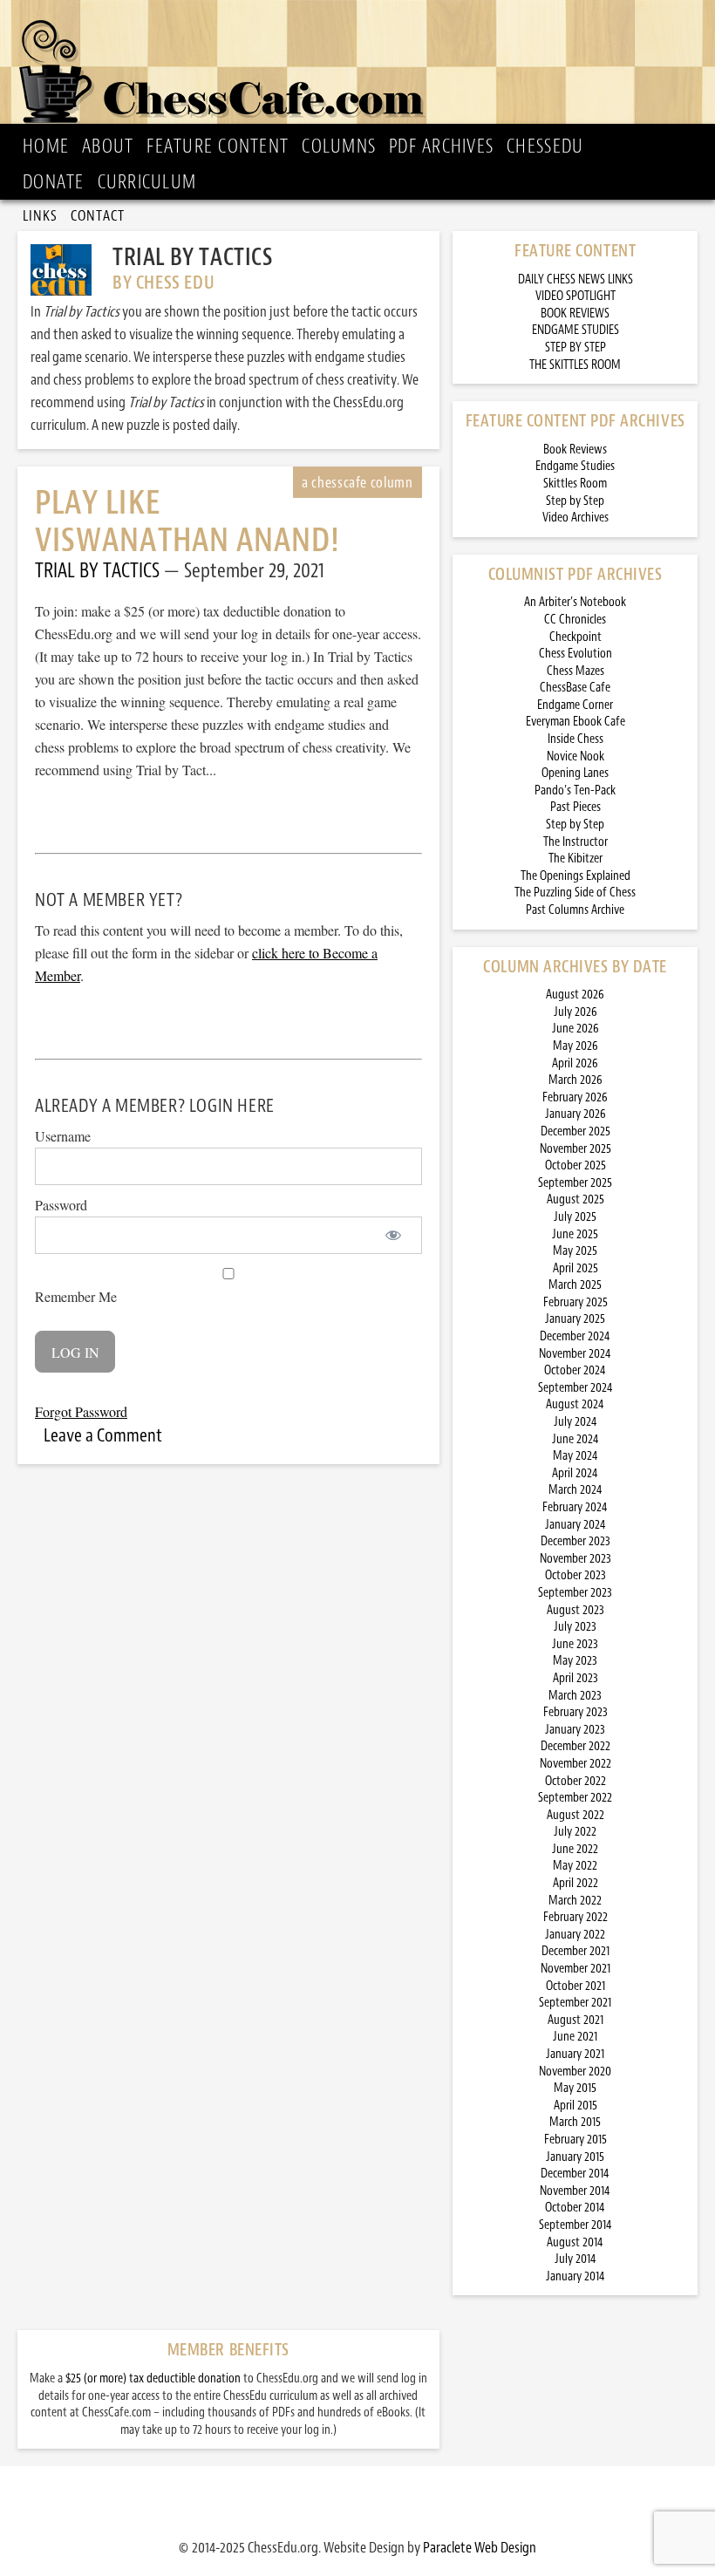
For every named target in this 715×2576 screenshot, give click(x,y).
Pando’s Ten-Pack (575, 791)
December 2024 (575, 1336)
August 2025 (575, 1199)
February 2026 (575, 1097)
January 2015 (575, 2157)
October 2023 (575, 1575)
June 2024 (575, 1439)
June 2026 (575, 1029)
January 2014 (575, 2276)
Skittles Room (575, 484)
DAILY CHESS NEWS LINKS (575, 279)
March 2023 (575, 1696)
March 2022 (575, 1901)
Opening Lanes (575, 773)
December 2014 (575, 2174)
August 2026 (575, 995)
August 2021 (575, 2020)
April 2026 (575, 1063)
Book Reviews (575, 450)
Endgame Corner (575, 705)
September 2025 (575, 1183)
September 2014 (575, 2225)
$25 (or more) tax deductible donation (153, 2378)
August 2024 (575, 1404)
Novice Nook (575, 756)
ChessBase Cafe (575, 688)
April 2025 (575, 1268)
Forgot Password (81, 1411)
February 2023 (575, 1712)
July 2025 (575, 1217)
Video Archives (575, 518)
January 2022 (575, 1935)
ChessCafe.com (363, 66)
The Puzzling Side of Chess (575, 893)
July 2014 (575, 2259)
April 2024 (575, 1473)
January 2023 (575, 1730)
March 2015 (575, 2122)
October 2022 (575, 1781)
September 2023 (575, 1593)
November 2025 (575, 1149)
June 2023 (575, 1644)
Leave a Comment (103, 1435)
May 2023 (575, 1661)
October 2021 (575, 1986)
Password (61, 1205)
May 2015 (575, 2088)
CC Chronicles (575, 620)
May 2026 (575, 1046)
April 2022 (575, 1883)
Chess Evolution (575, 654)
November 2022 (575, 1764)
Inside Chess (575, 739)
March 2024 (575, 1490)
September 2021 (575, 2003)
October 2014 (575, 2208)
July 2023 (575, 1627)
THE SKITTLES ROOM (575, 365)
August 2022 (575, 1815)
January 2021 (575, 2054)
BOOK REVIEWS (575, 313)
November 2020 (575, 2072)
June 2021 (575, 2037)
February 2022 (575, 1917)
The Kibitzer (575, 859)
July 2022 (575, 1832)
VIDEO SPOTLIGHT (575, 296)
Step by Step (575, 501)
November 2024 (575, 1354)
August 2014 (575, 2242)
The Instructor (575, 842)
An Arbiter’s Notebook (575, 602)
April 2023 (575, 1678)
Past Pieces (575, 807)
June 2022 (575, 1849)
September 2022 (575, 1798)
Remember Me (76, 1296)
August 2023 (575, 1610)
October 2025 (575, 1165)
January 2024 (575, 1525)
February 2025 (575, 1302)
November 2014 (575, 2191)
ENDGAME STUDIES (575, 330)
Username (63, 1136)
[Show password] (394, 1235)
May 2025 (575, 1251)
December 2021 (575, 1951)
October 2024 (575, 1370)
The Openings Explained (575, 876)
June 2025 (575, 1234)
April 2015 (575, 2106)
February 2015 (575, 2140)
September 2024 (575, 1388)
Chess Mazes (575, 671)
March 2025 (575, 1285)
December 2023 (575, 1541)
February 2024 (575, 1507)
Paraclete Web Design (480, 2547)
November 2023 (575, 1559)
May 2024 (575, 1456)
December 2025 (575, 1131)
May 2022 (575, 1866)
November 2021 (575, 1969)
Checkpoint (575, 637)
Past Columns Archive (575, 910)
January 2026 (575, 1114)
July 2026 (575, 1012)
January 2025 (575, 1319)
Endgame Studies (575, 466)
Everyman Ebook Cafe (575, 722)
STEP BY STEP (575, 348)
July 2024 (575, 1422)
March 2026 (575, 1080)
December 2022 (575, 1746)
